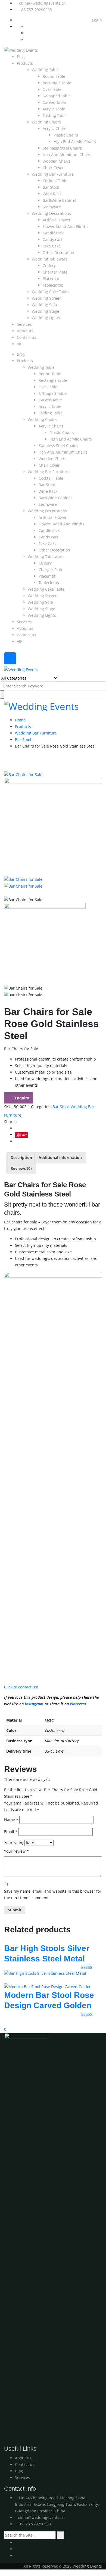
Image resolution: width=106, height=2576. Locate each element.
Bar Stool (51, 187)
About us (25, 331)
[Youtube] (16, 2542)
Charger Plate (55, 272)
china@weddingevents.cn (42, 3)
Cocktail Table (55, 181)
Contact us (26, 337)
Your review (16, 1851)
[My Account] (1, 2022)
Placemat (51, 279)
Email (11, 1832)
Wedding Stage (46, 311)
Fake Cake (52, 246)
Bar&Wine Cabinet (59, 200)
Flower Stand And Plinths (66, 226)
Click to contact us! (21, 1687)
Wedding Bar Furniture (53, 174)
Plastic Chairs (66, 135)
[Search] (60, 2535)
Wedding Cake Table (50, 292)
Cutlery (49, 266)
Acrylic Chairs (55, 128)
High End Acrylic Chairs (75, 142)
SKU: (8, 1107)
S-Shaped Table (57, 96)
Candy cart (52, 239)
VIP (20, 344)
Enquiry (22, 1098)
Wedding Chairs (46, 122)
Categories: (41, 1107)
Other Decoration (58, 252)
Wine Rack (52, 194)
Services (24, 324)
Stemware (52, 207)
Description (21, 1157)
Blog (21, 57)
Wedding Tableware (50, 259)
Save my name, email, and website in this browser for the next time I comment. (53, 1894)
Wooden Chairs (57, 161)
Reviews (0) (21, 1168)
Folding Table (55, 115)
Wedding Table (45, 70)
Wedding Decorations (51, 213)
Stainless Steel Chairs (62, 148)
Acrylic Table (54, 109)
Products (25, 63)
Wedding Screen (47, 298)
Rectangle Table (57, 83)
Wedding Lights (46, 318)
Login (96, 20)
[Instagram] (16, 2549)
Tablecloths (53, 285)
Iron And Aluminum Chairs (67, 155)
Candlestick (53, 233)
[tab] (21, 1158)
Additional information (60, 1157)
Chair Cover (53, 168)
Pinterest (78, 1704)
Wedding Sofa (44, 305)
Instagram (34, 1704)
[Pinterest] (16, 2555)
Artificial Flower (57, 220)
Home (20, 720)
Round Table (54, 76)
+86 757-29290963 (35, 10)
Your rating (14, 1843)
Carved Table (54, 102)
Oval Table (52, 89)
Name (11, 1820)
